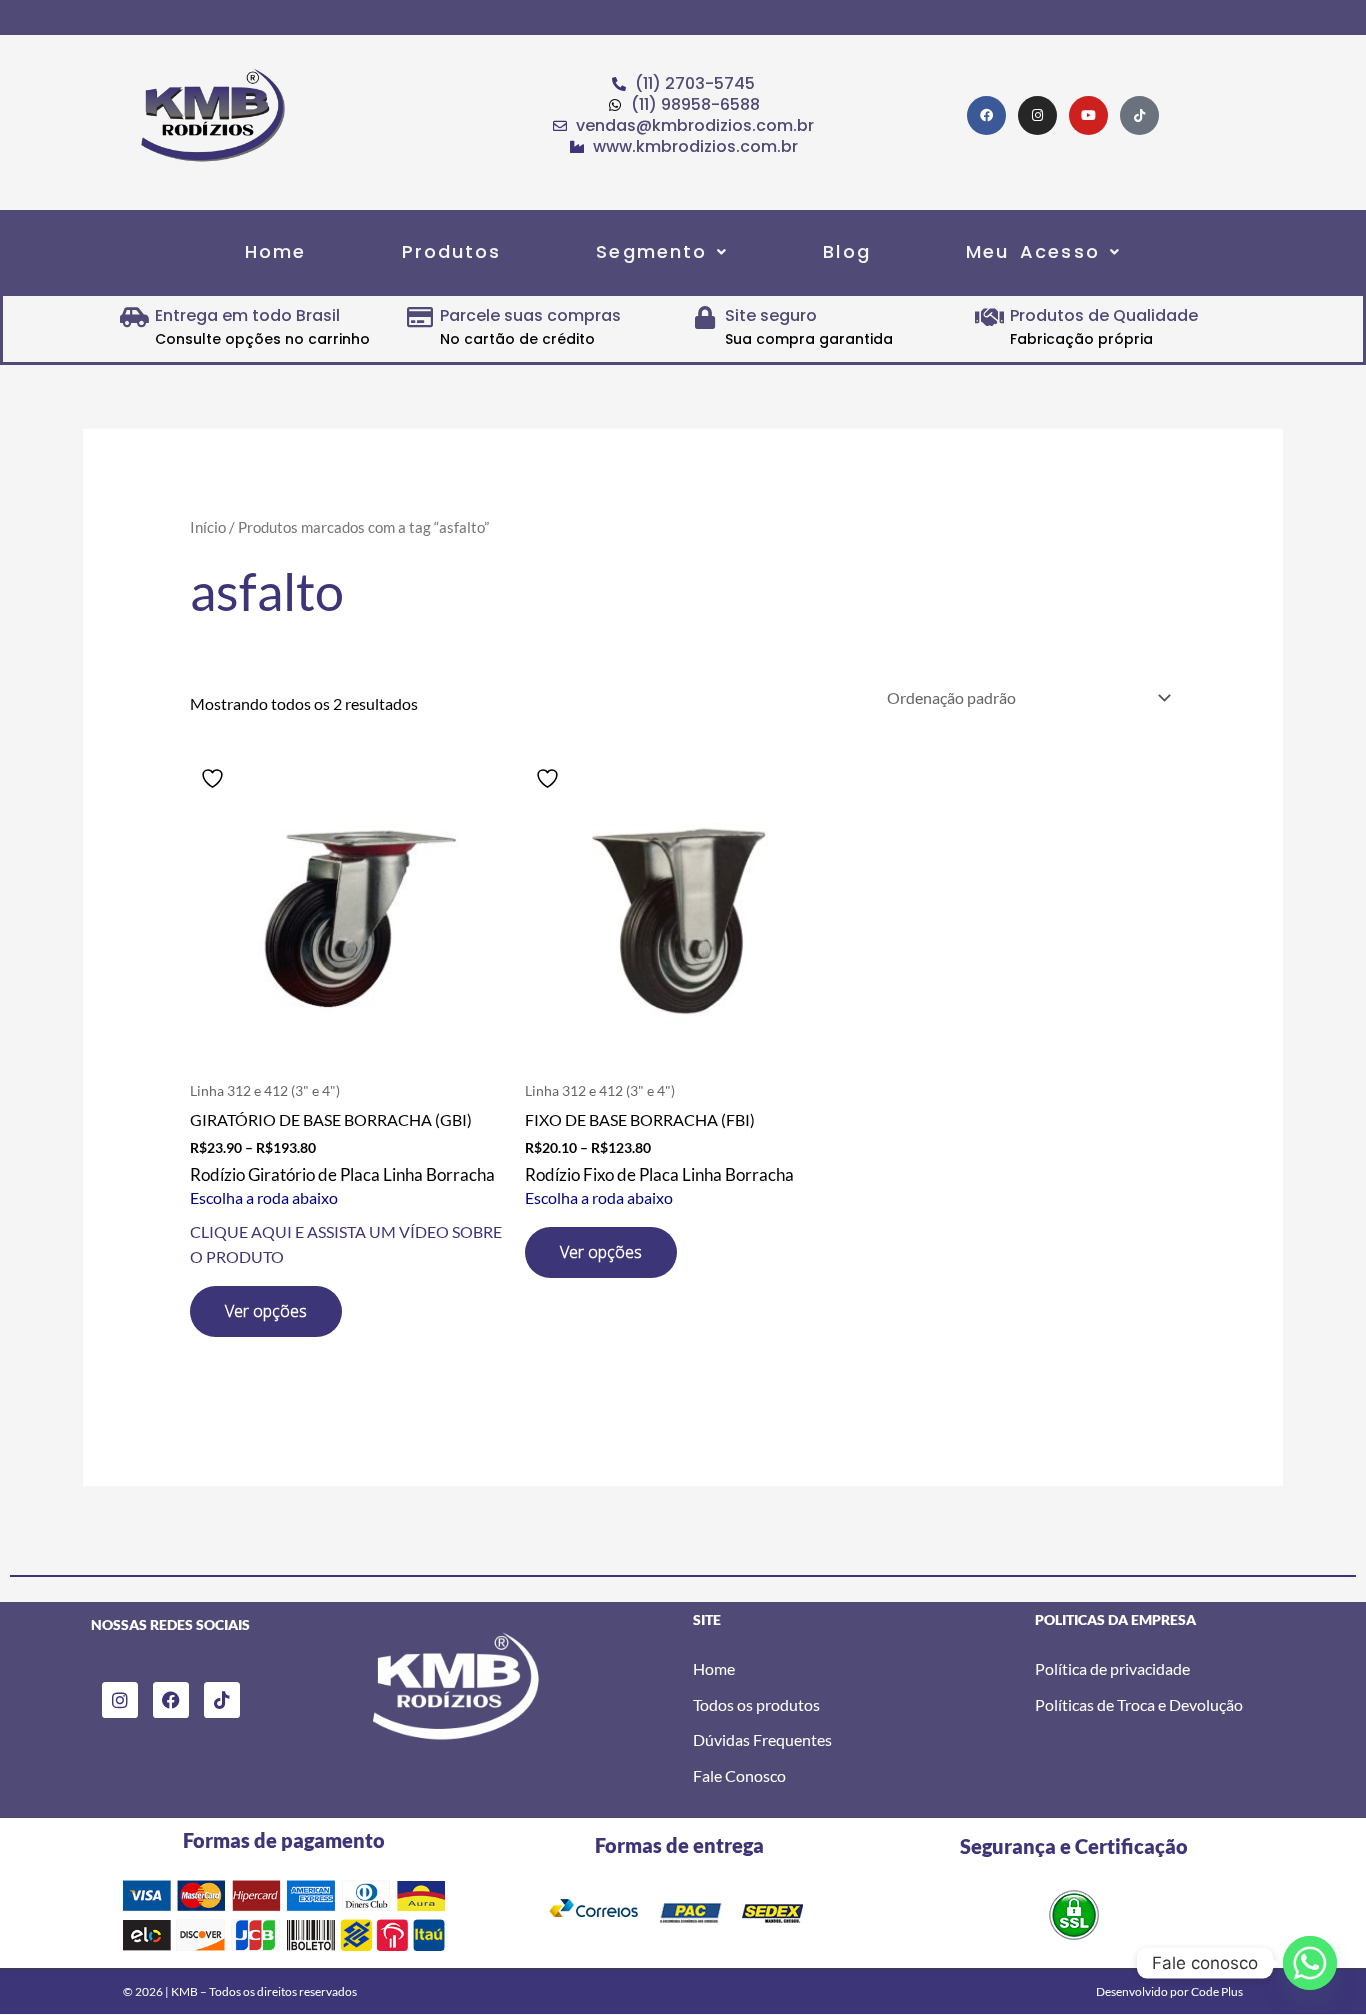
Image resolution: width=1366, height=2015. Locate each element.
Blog (846, 251)
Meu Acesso (1033, 251)
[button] (662, 251)
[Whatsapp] (1310, 1963)
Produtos (452, 251)
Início (208, 527)
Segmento (651, 251)
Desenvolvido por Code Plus (1169, 1991)
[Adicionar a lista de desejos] (215, 778)
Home (275, 251)
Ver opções (266, 1311)
